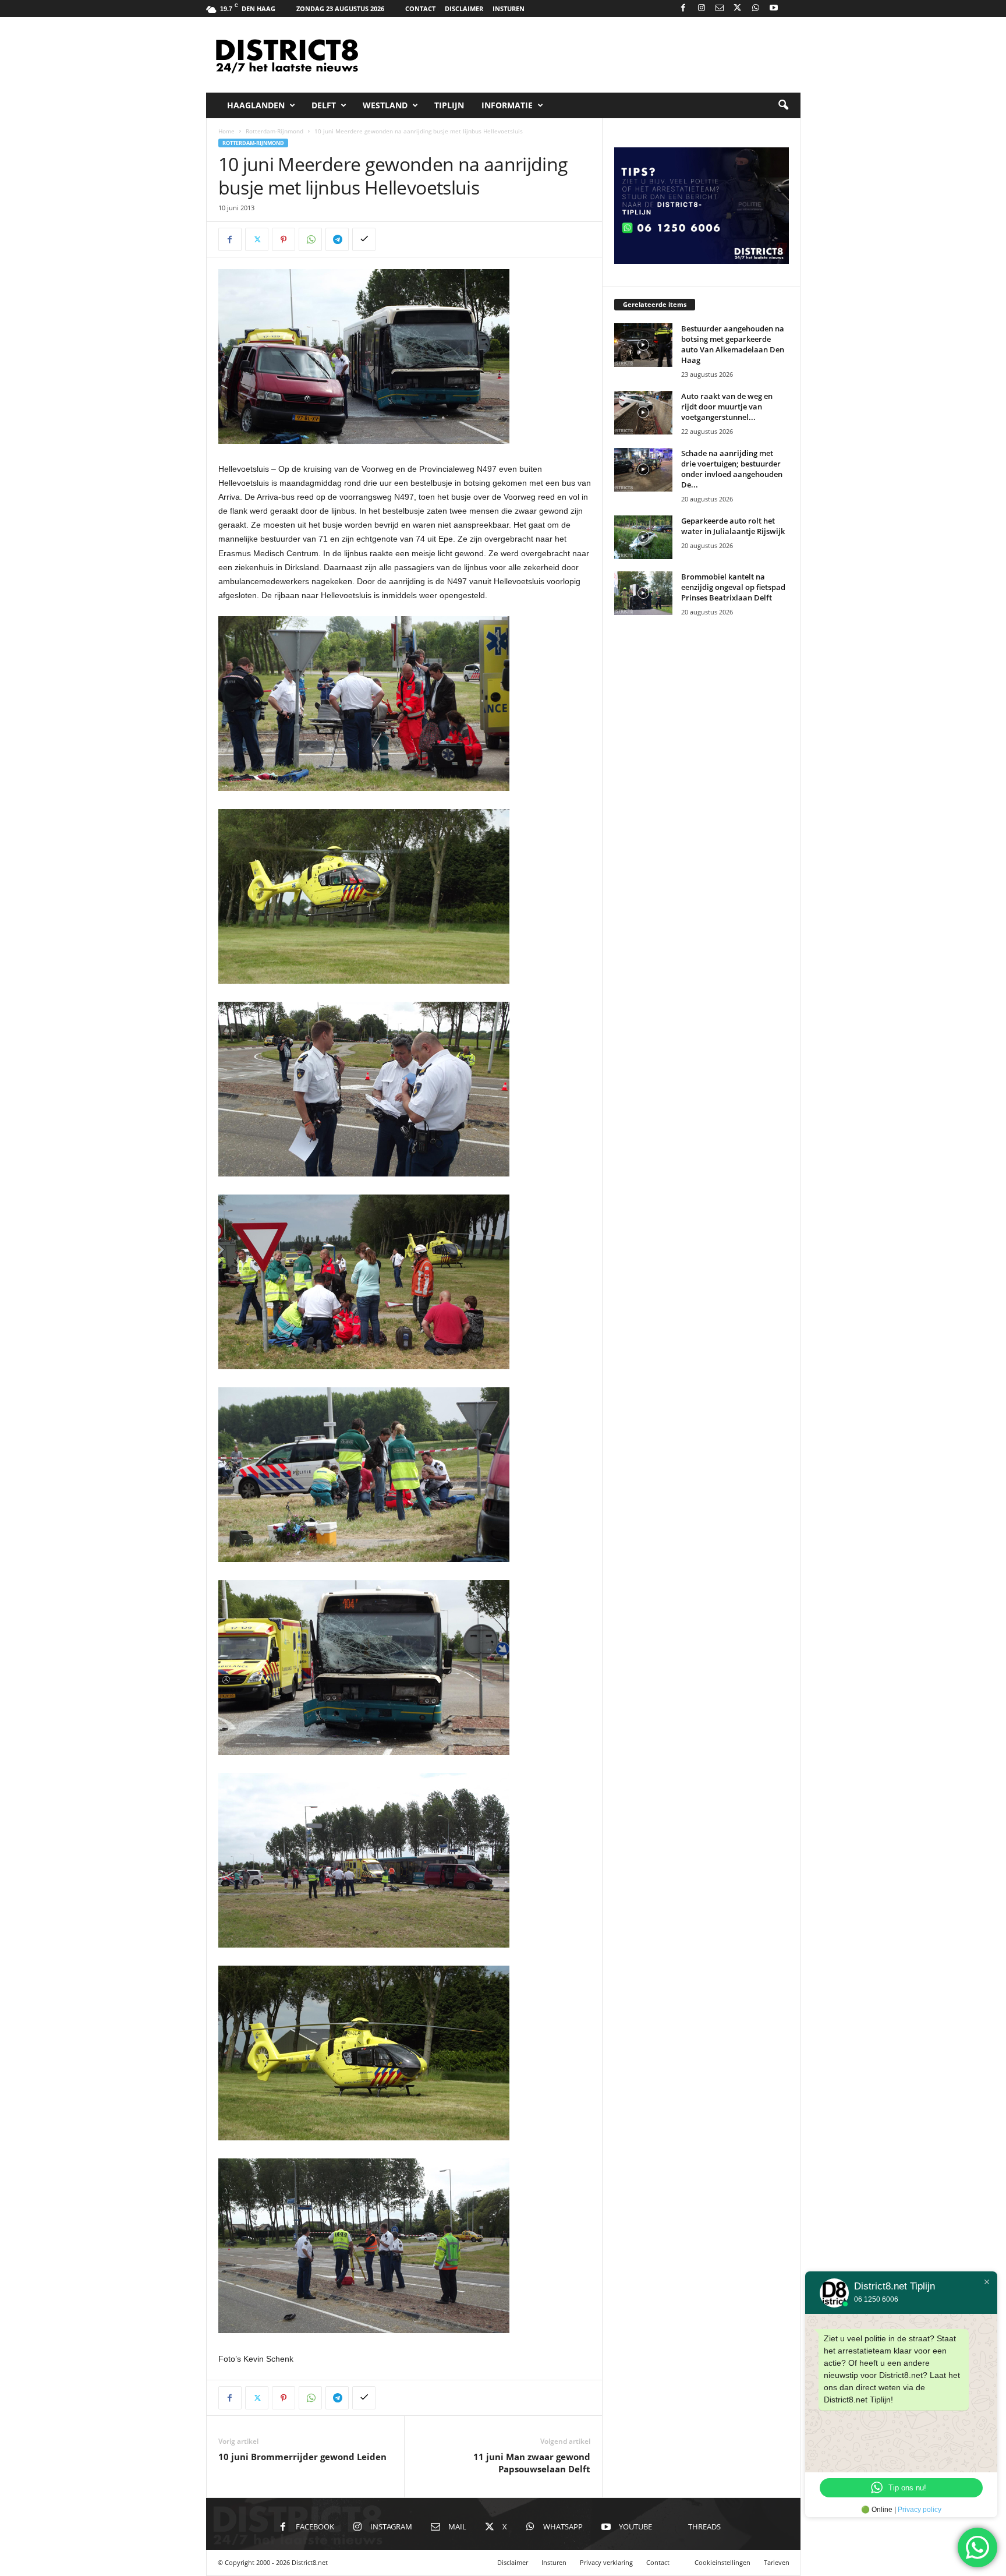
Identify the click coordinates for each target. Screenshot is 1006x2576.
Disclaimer (464, 8)
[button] (783, 105)
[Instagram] (702, 8)
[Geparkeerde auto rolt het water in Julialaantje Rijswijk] (643, 537)
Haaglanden (256, 105)
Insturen (509, 8)
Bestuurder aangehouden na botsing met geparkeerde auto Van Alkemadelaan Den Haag (733, 344)
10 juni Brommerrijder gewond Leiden (302, 2457)
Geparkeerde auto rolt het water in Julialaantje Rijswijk (733, 526)
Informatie (507, 105)
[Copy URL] (364, 239)
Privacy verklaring (606, 2562)
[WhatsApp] (756, 8)
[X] (738, 8)
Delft (324, 105)
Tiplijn (449, 105)
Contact (420, 8)
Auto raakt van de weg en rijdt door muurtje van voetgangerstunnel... (727, 407)
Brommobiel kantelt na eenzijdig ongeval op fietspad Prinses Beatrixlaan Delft (733, 587)
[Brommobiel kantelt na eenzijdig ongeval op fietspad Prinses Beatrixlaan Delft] (643, 593)
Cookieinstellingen (722, 2562)
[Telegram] (337, 239)
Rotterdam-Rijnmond (274, 131)
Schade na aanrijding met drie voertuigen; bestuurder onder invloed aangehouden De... (732, 469)
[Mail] (720, 8)
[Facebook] (683, 8)
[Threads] (792, 8)
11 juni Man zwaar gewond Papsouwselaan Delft (532, 2463)
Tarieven (777, 2562)
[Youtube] (774, 8)
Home (226, 131)
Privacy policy (920, 2510)
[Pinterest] (284, 239)
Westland (385, 105)
